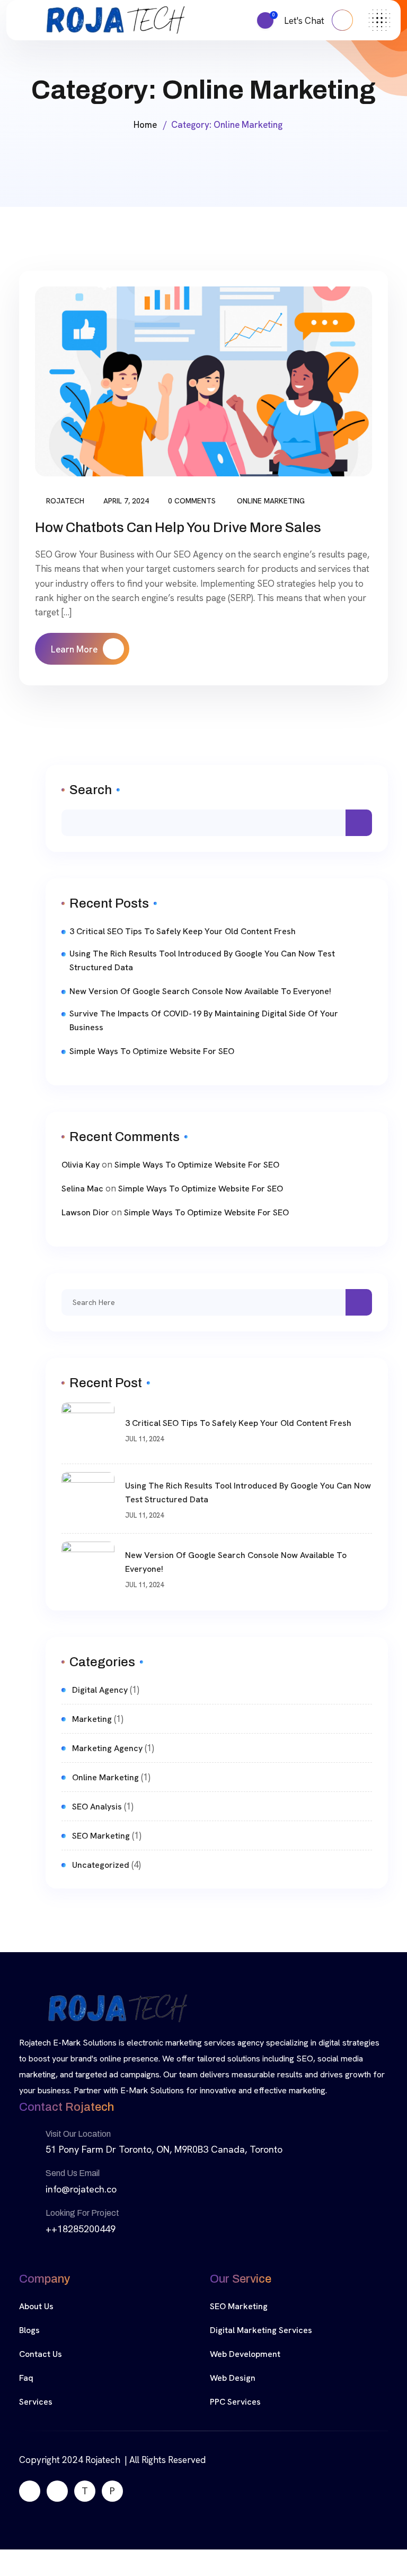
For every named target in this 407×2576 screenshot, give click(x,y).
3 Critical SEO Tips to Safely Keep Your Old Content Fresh (183, 931)
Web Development (245, 2354)
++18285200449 (81, 2229)
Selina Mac (82, 1189)
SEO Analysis (97, 1807)
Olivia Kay (81, 1165)
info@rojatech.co (81, 2189)
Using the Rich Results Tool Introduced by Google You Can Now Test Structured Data (202, 960)
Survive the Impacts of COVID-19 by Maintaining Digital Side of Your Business (204, 1020)
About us (36, 2306)
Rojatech (65, 501)
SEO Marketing (101, 1836)
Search (91, 790)
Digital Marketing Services (261, 2330)
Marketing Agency (107, 1748)
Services (36, 2402)
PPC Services (235, 2402)
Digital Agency (100, 1690)
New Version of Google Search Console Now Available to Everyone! (200, 991)
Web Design (233, 2378)
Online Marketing (271, 501)
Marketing (92, 1719)
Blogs (29, 2330)
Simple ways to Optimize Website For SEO (152, 1051)
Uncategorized (101, 1865)
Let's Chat (305, 21)
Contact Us (41, 2354)
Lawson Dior (85, 1212)
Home (145, 125)
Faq (26, 2378)
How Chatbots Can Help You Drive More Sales (178, 527)
